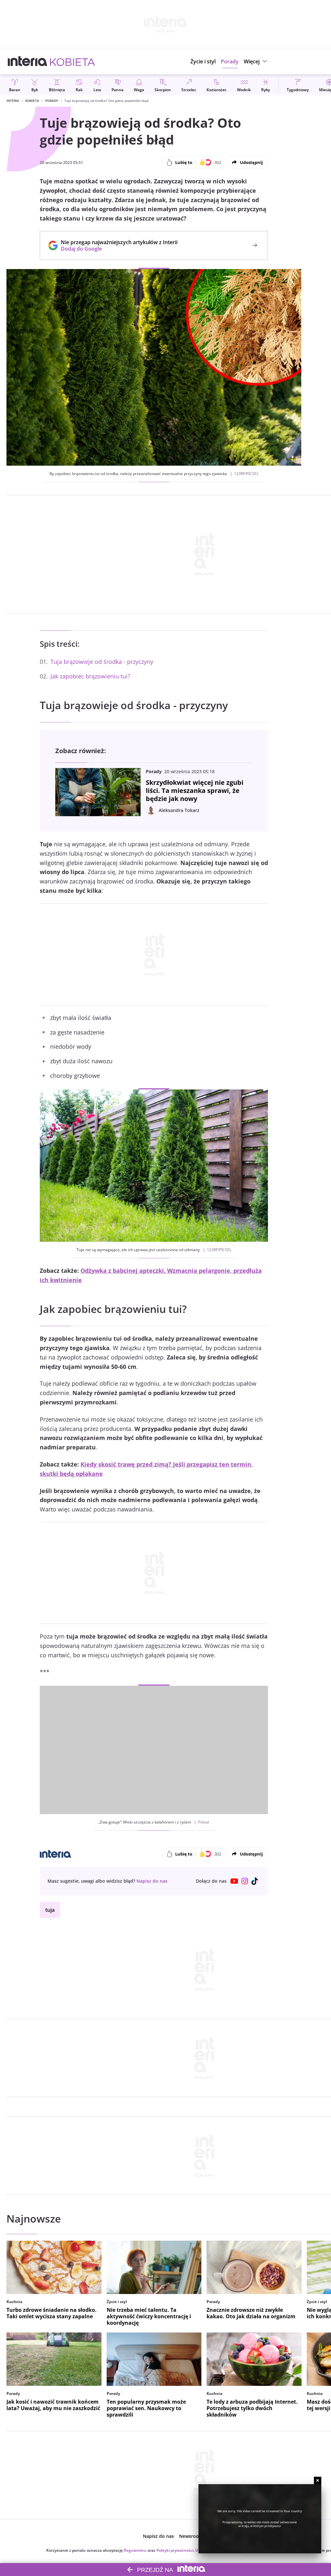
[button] (256, 61)
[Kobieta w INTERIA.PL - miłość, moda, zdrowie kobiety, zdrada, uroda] (73, 61)
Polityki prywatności (175, 2550)
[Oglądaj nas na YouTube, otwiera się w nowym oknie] (234, 1881)
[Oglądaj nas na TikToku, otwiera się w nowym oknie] (255, 1881)
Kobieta (32, 101)
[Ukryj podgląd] (318, 2480)
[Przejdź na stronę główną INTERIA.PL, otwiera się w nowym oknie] (28, 61)
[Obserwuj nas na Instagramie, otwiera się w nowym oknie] (245, 1881)
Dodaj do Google (116, 249)
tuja (50, 1910)
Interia (13, 101)
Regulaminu (135, 2550)
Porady (52, 101)
